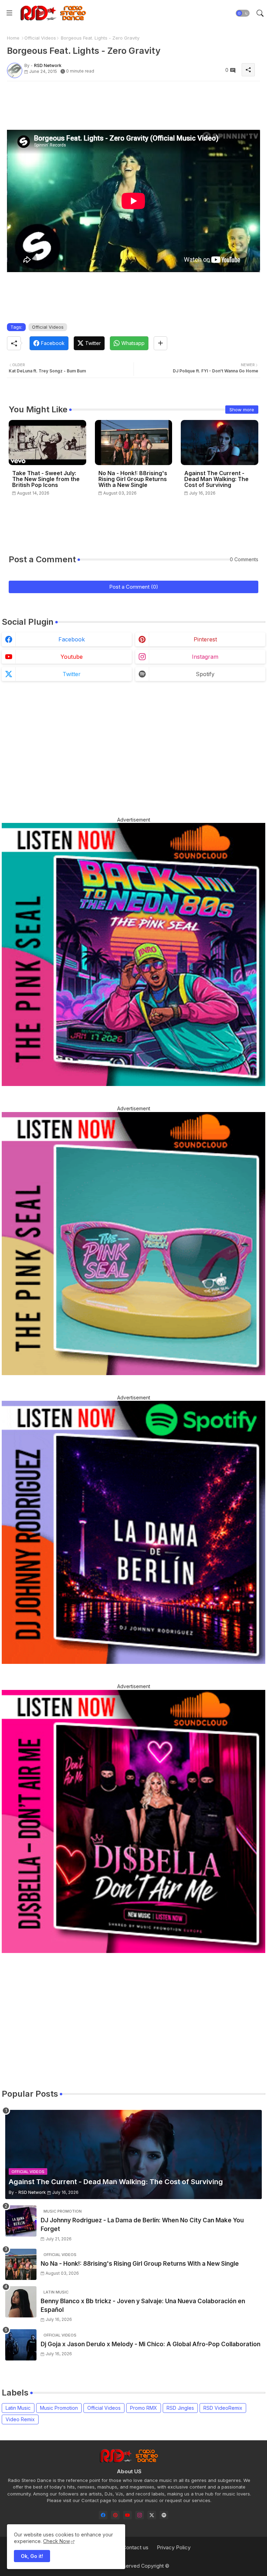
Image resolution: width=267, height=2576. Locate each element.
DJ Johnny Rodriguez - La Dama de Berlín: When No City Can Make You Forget (142, 2225)
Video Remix (20, 2419)
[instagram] (140, 2515)
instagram (205, 657)
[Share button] (160, 343)
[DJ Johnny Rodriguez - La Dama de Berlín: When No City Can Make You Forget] (21, 2221)
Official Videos (40, 38)
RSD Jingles (180, 2408)
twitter (72, 674)
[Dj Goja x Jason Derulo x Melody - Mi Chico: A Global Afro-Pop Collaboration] (21, 2345)
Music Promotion (59, 2408)
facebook (72, 639)
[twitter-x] (152, 2515)
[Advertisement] (133, 102)
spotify (205, 674)
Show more (242, 410)
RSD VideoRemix (223, 2408)
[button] (243, 13)
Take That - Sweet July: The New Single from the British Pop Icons (46, 479)
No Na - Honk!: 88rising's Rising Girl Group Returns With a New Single (133, 479)
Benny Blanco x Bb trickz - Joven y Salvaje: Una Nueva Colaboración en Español (143, 2306)
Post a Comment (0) (134, 587)
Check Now (56, 2541)
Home (13, 38)
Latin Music (18, 2408)
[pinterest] (115, 2515)
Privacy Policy (174, 2547)
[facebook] (103, 2515)
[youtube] (127, 2515)
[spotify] (164, 2515)
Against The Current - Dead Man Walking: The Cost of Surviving (216, 479)
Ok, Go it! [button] (32, 2556)
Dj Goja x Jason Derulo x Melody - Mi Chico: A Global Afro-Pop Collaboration (151, 2344)
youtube (72, 657)
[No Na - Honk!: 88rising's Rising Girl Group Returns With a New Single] (21, 2264)
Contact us (135, 2547)
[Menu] (9, 13)
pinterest (205, 639)
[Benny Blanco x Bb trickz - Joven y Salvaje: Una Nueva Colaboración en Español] (21, 2302)
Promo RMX (144, 2408)
